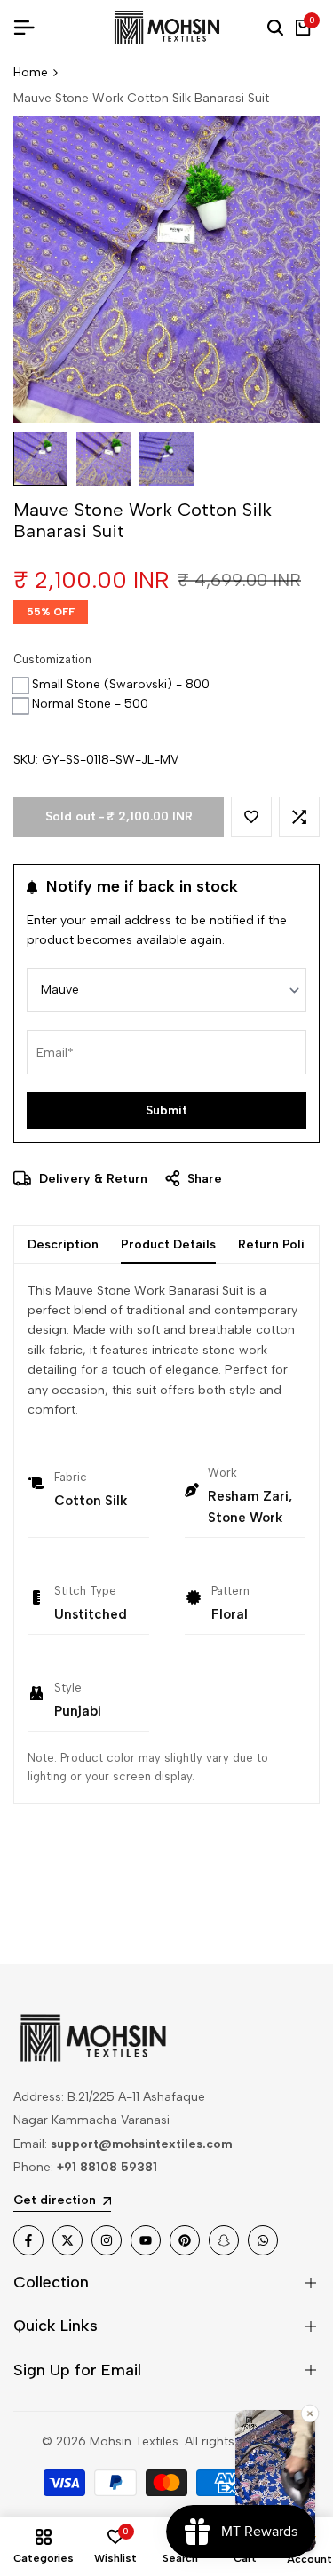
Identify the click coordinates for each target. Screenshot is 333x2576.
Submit (166, 1110)
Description (63, 1244)
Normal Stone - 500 (90, 704)
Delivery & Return (91, 1179)
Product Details (168, 1244)
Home (31, 72)
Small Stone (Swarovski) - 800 (121, 684)
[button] (251, 817)
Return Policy (278, 1244)
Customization (52, 659)
